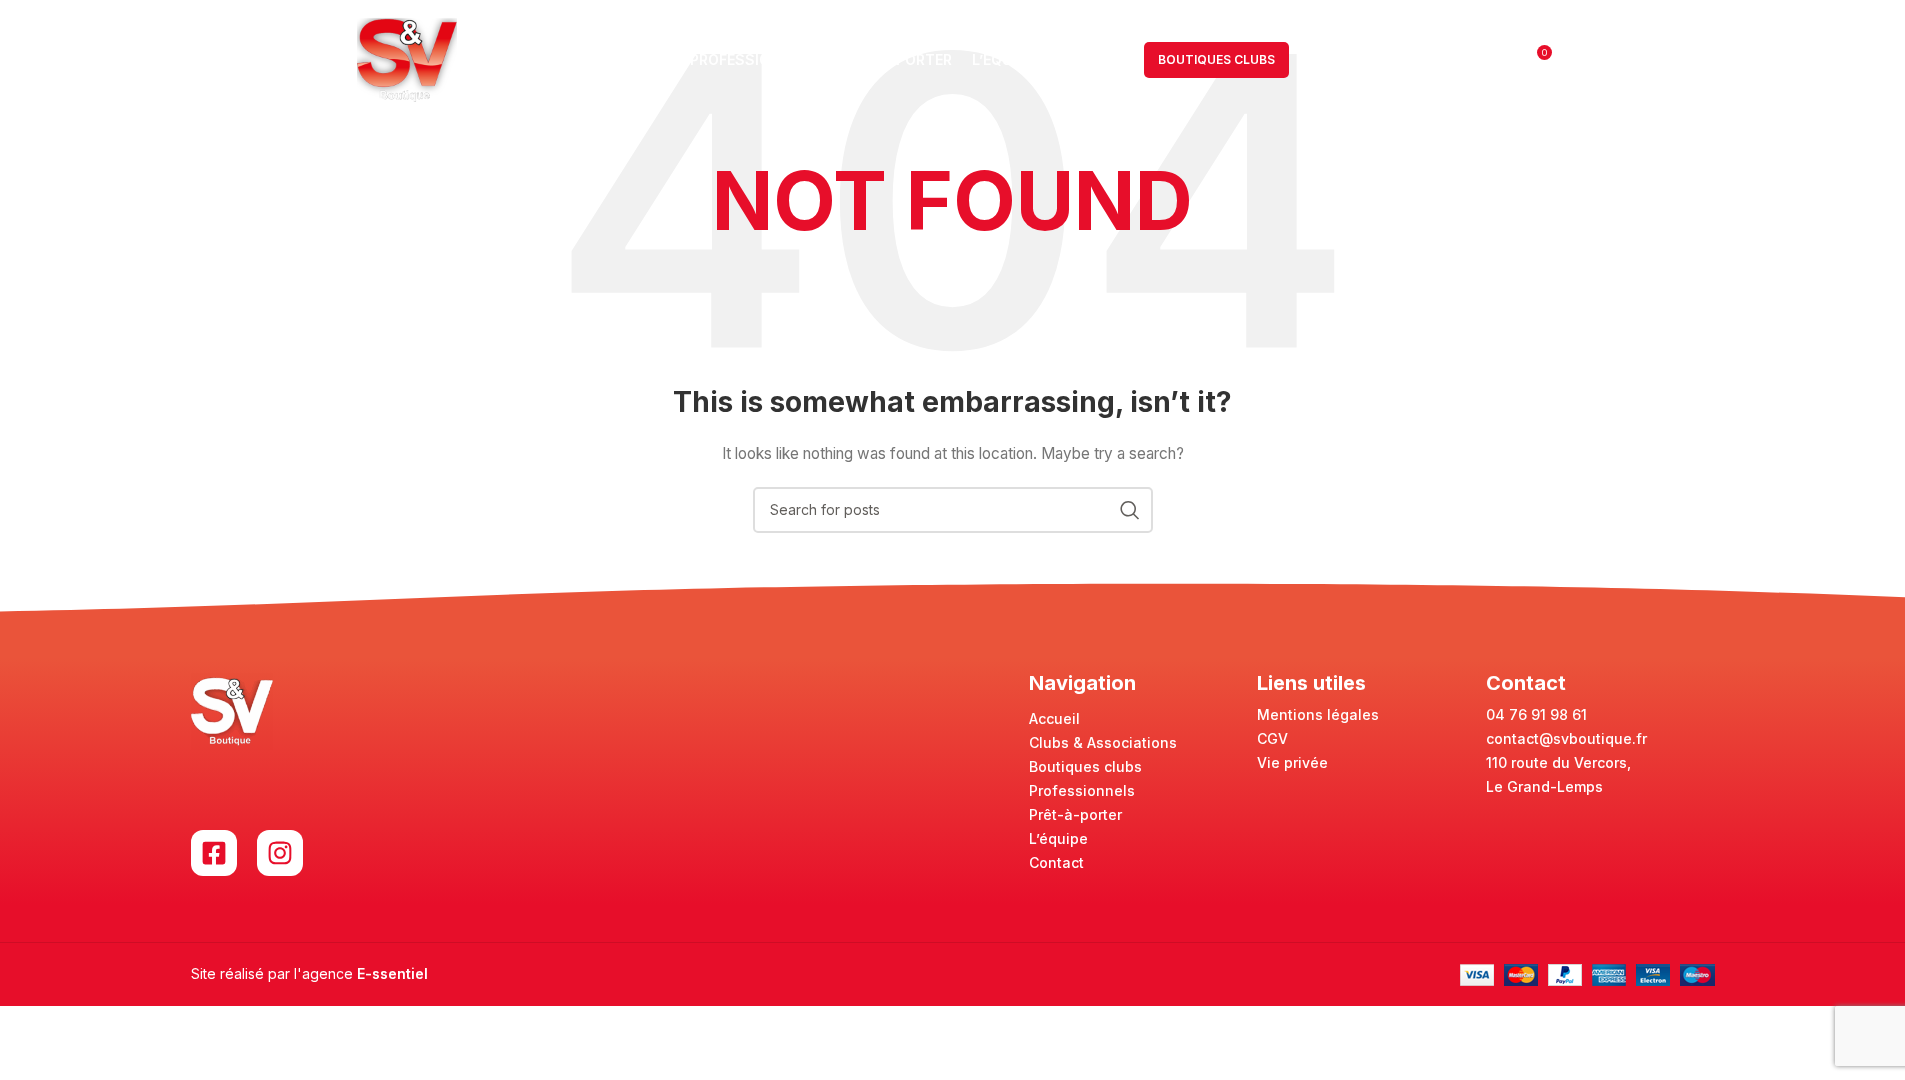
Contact (1056, 862)
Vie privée (1292, 762)
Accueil (1054, 718)
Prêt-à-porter (1075, 814)
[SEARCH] (1130, 510)
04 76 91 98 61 (1536, 714)
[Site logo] (407, 58)
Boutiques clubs (1085, 766)
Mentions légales (1318, 714)
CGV (1272, 738)
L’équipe (1058, 838)
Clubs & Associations (1103, 742)
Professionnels (1082, 790)
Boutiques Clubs (1216, 59)
